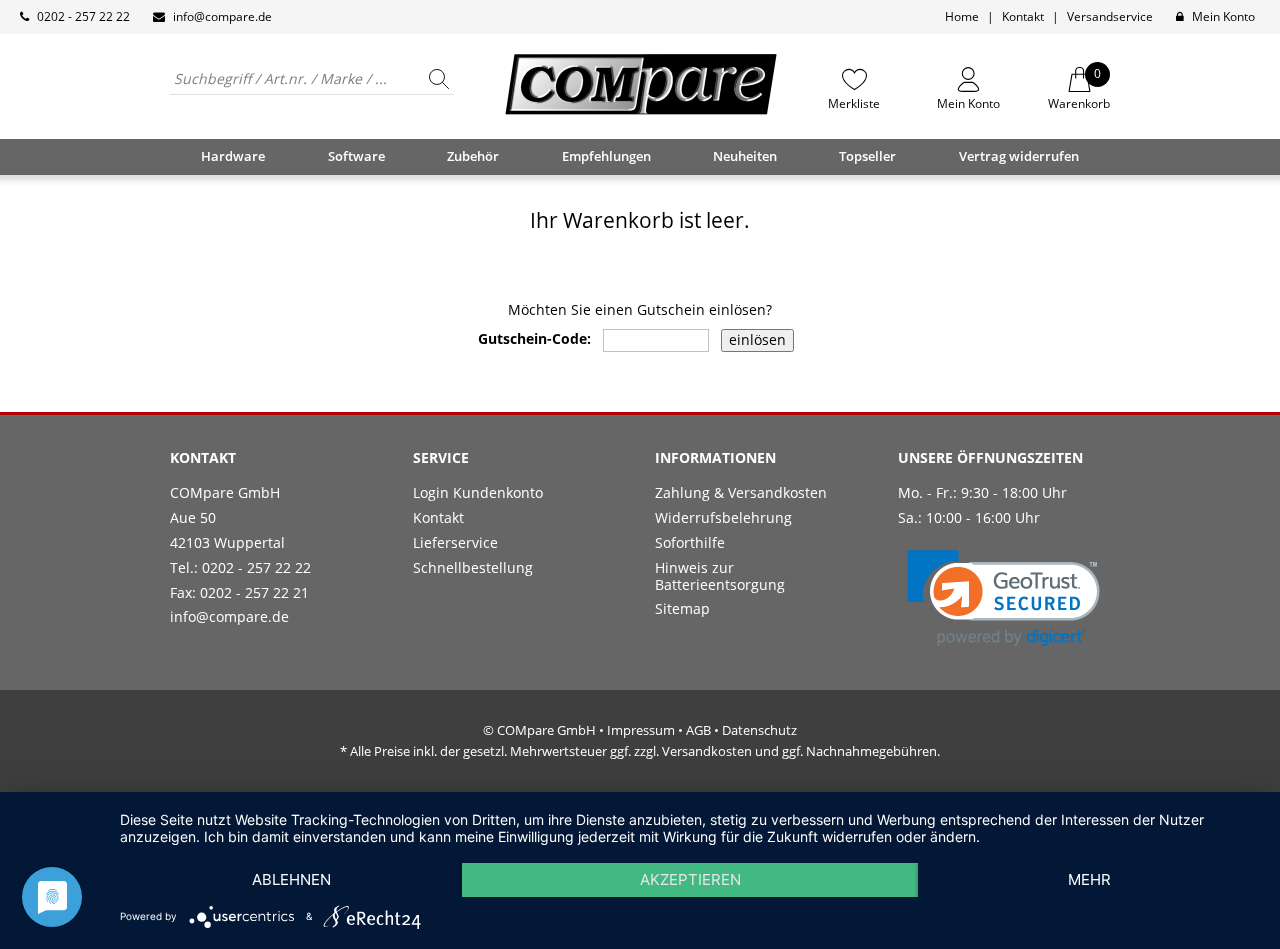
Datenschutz (759, 730)
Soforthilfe (690, 542)
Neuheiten (745, 156)
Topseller (867, 156)
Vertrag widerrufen (1019, 156)
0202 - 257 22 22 (83, 16)
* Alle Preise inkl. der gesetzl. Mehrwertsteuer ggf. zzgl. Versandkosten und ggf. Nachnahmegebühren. (640, 751)
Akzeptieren (690, 879)
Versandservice (1110, 16)
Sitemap (682, 608)
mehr (1089, 879)
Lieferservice (455, 542)
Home (962, 16)
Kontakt (1023, 16)
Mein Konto (1223, 16)
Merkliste (854, 103)
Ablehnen (291, 879)
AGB (698, 730)
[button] (1003, 598)
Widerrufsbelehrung (723, 517)
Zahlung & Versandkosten (741, 492)
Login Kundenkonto (478, 492)
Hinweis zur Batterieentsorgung (720, 576)
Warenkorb (1079, 89)
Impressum (641, 730)
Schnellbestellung (473, 567)
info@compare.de (222, 16)
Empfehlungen (606, 156)
